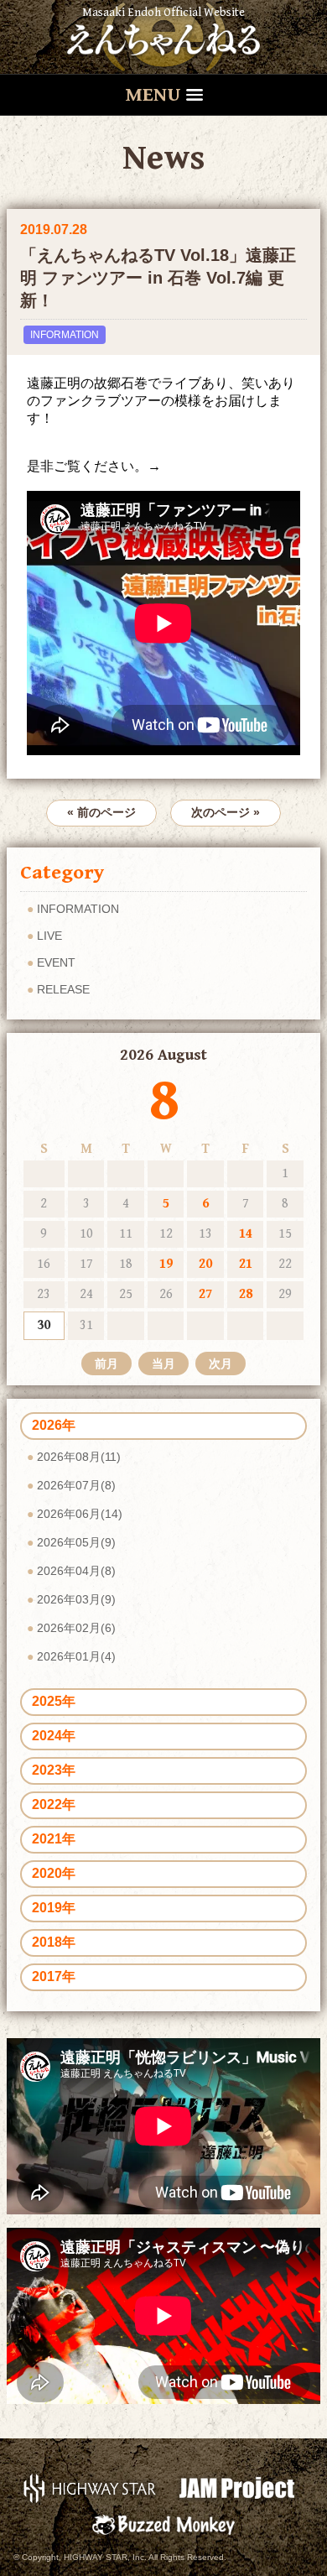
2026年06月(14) (80, 1514)
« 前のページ (101, 812)
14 (246, 1234)
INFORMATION (65, 335)
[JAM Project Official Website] (237, 2487)
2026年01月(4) (76, 1656)
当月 (163, 1364)
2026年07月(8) (76, 1485)
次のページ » (226, 812)
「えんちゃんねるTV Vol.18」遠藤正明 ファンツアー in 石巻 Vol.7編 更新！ (158, 278)
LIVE (49, 936)
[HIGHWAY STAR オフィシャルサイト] (90, 2487)
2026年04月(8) (76, 1571)
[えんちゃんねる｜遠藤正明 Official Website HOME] (163, 37)
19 (166, 1264)
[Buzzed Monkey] (163, 2524)
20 (205, 1264)
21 (246, 1264)
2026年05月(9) (76, 1542)
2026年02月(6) (76, 1628)
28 (246, 1294)
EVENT (56, 962)
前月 (106, 1364)
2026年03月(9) (76, 1599)
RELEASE (63, 989)
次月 (221, 1364)
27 (205, 1294)
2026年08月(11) (79, 1457)
